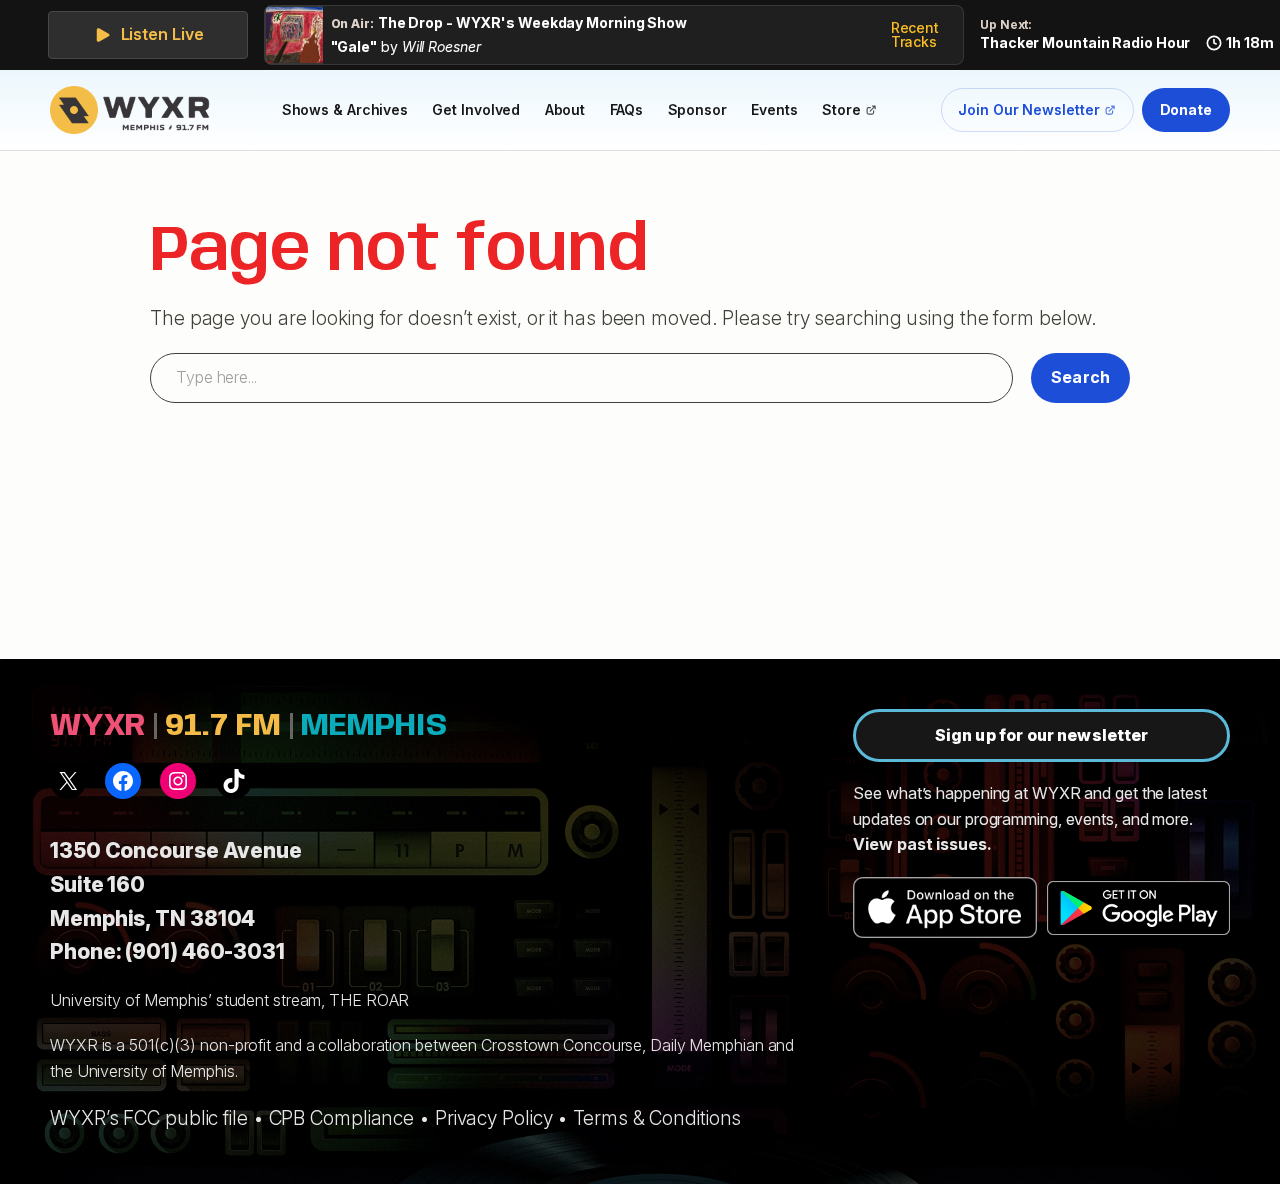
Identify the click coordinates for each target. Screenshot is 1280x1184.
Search (1080, 377)
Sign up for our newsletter (1042, 735)
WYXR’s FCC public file (149, 1118)
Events (774, 109)
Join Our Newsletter (1028, 113)
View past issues (919, 844)
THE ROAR (369, 1000)
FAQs (627, 109)
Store (855, 113)
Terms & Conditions (657, 1118)
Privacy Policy (494, 1118)
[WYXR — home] (134, 110)
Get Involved (476, 109)
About (565, 109)
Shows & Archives (345, 109)
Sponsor (697, 109)
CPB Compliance (342, 1118)
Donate (1186, 109)
